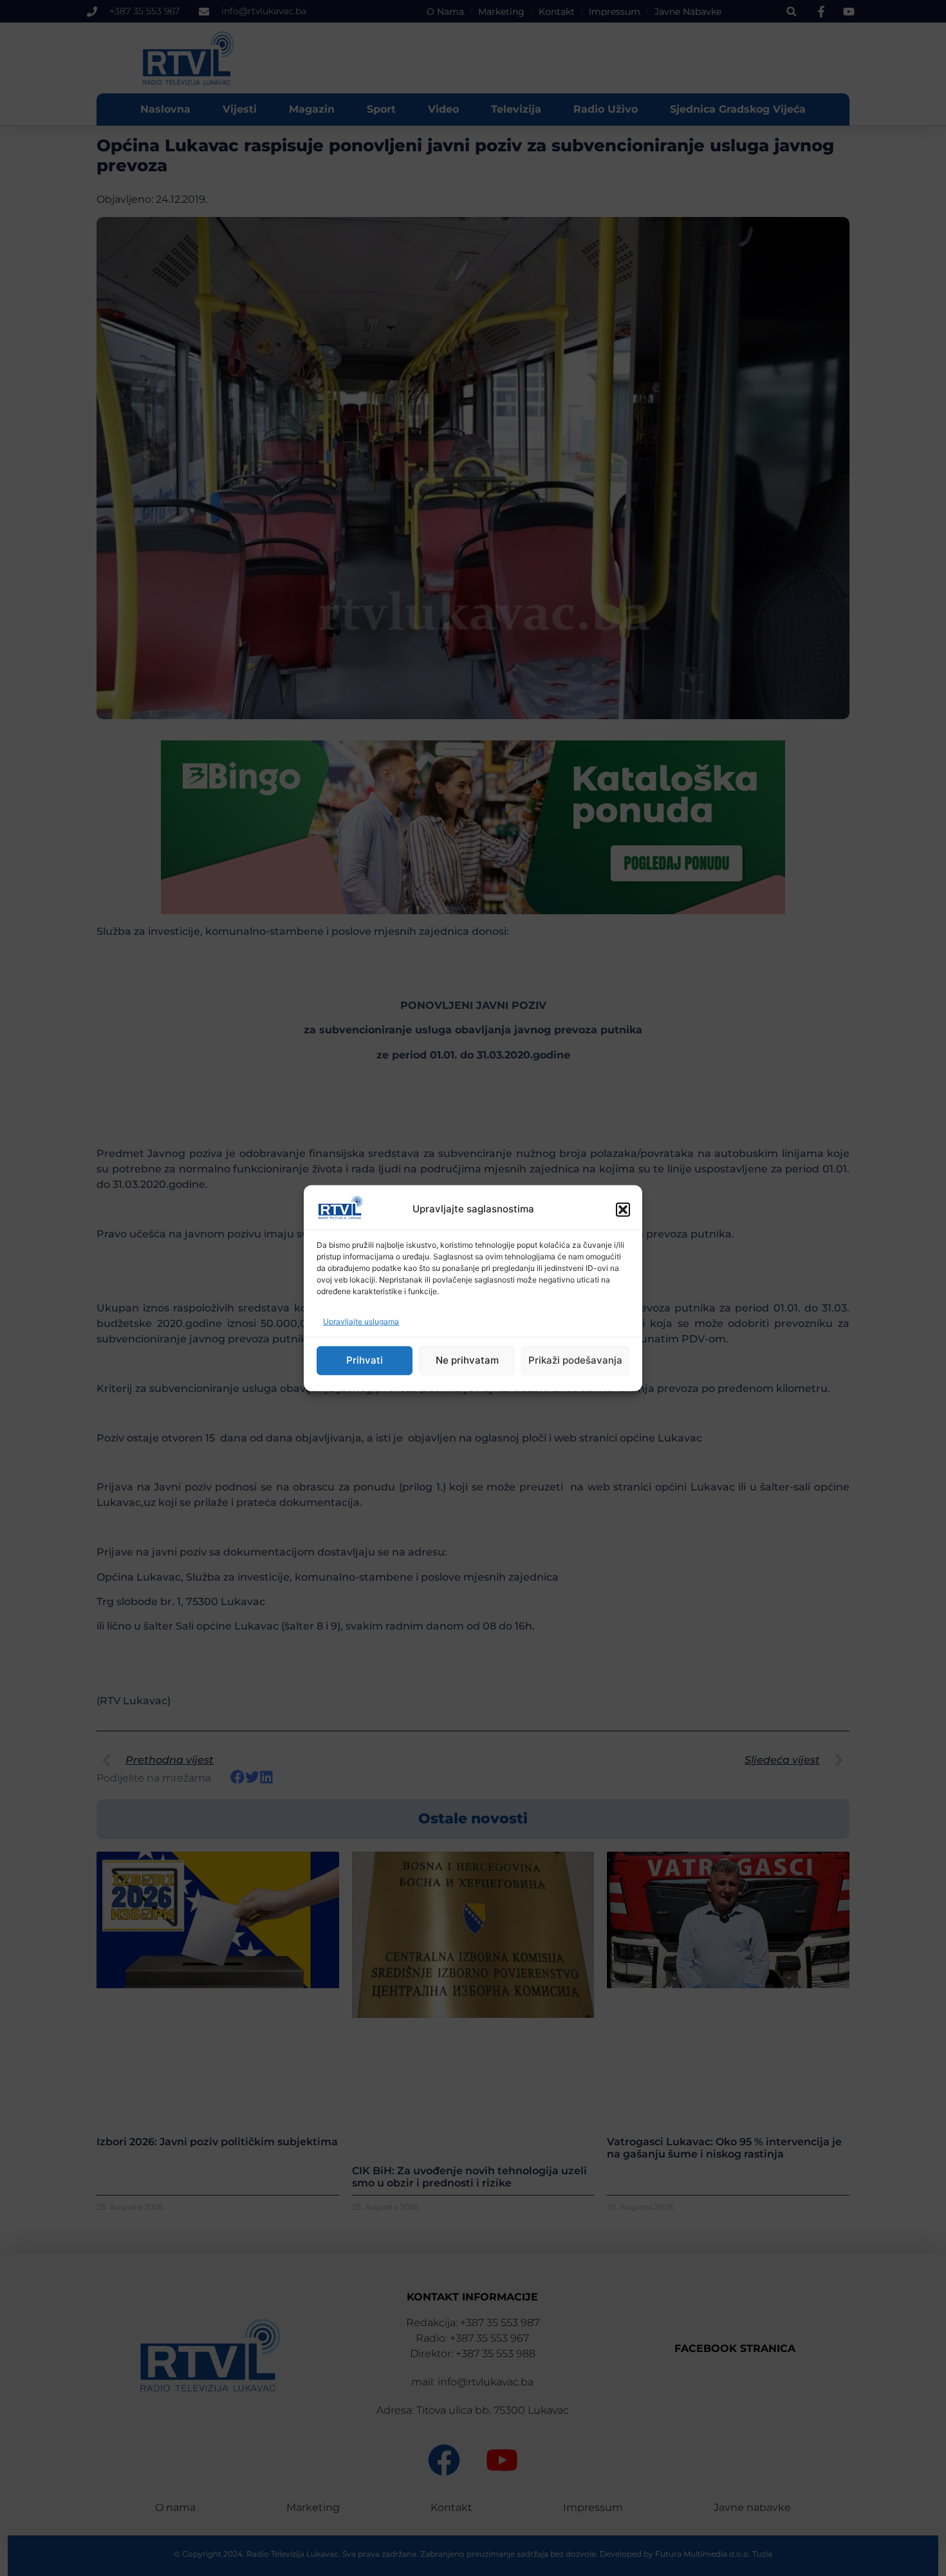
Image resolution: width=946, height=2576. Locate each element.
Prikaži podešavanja (575, 1360)
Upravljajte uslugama (361, 1321)
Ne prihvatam (467, 1360)
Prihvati (365, 1360)
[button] (623, 1209)
